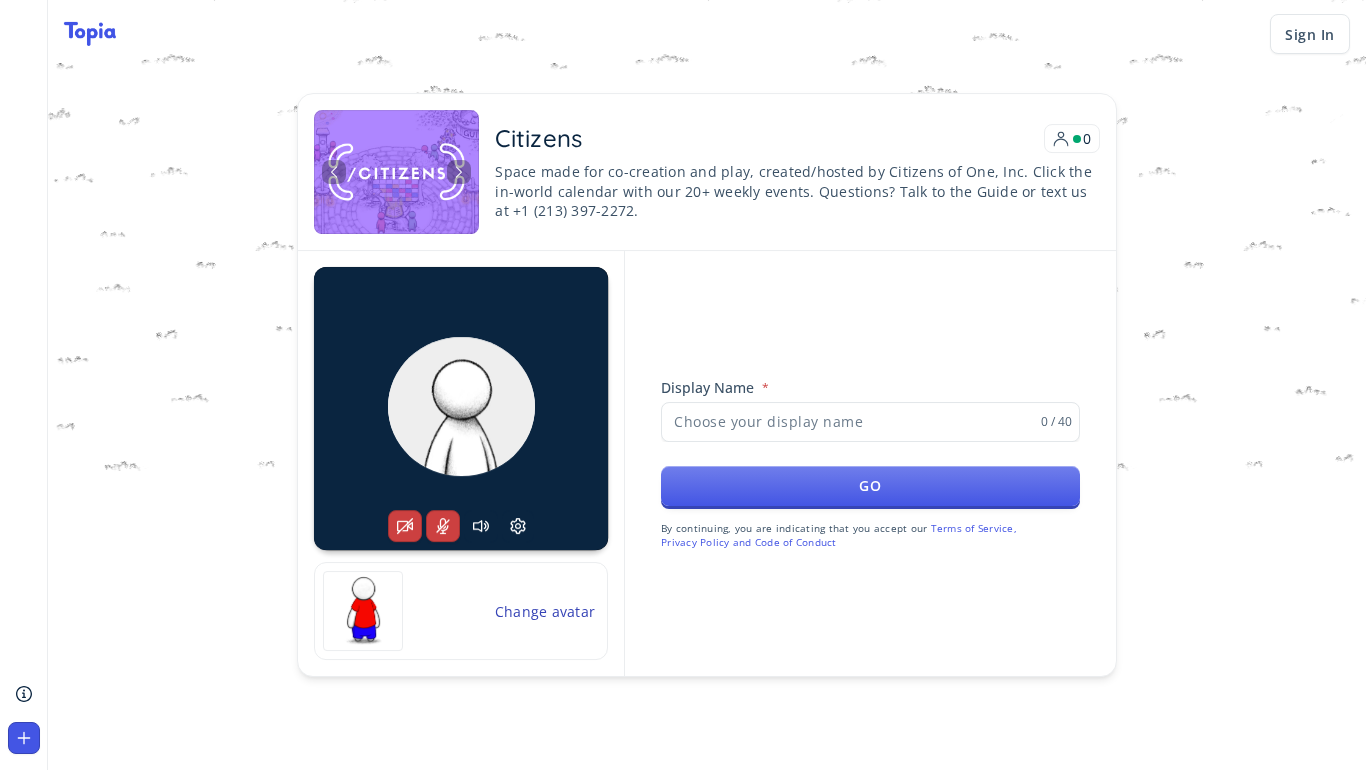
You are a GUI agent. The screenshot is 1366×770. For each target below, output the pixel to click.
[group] (461, 408)
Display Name (707, 387)
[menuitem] (24, 694)
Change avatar (545, 612)
